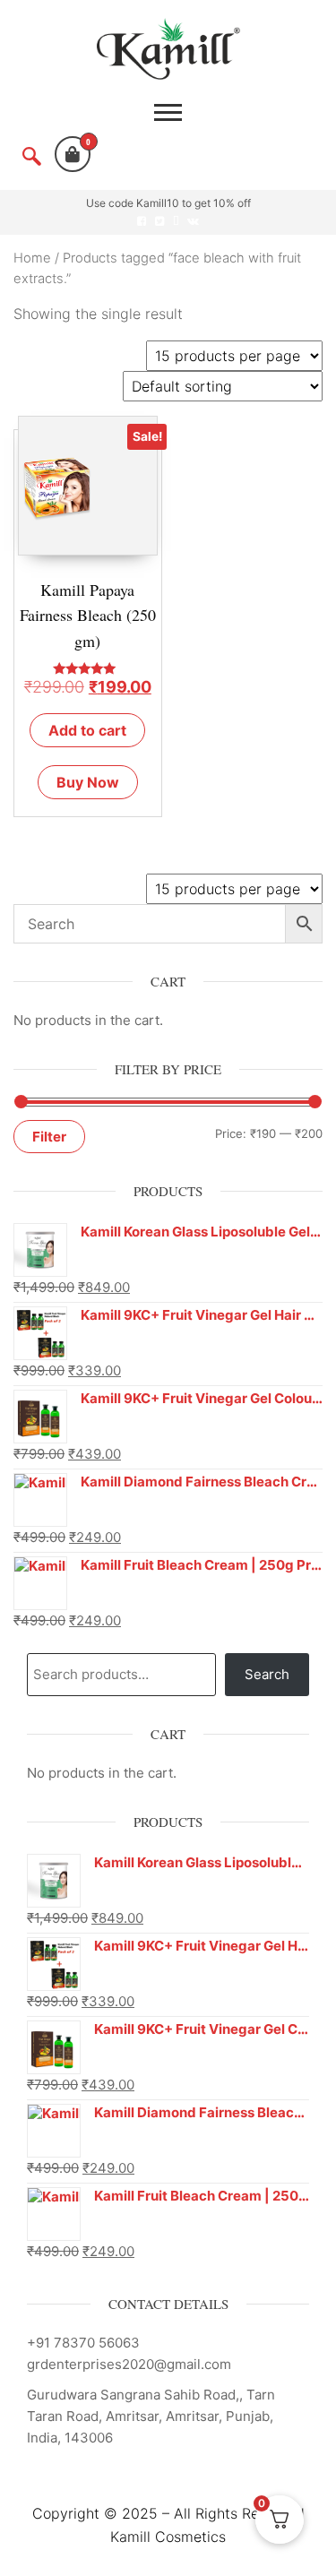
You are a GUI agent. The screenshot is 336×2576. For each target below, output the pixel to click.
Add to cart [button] (87, 730)
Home (32, 258)
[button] (31, 159)
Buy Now (88, 782)
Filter (49, 1137)
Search (267, 1674)
